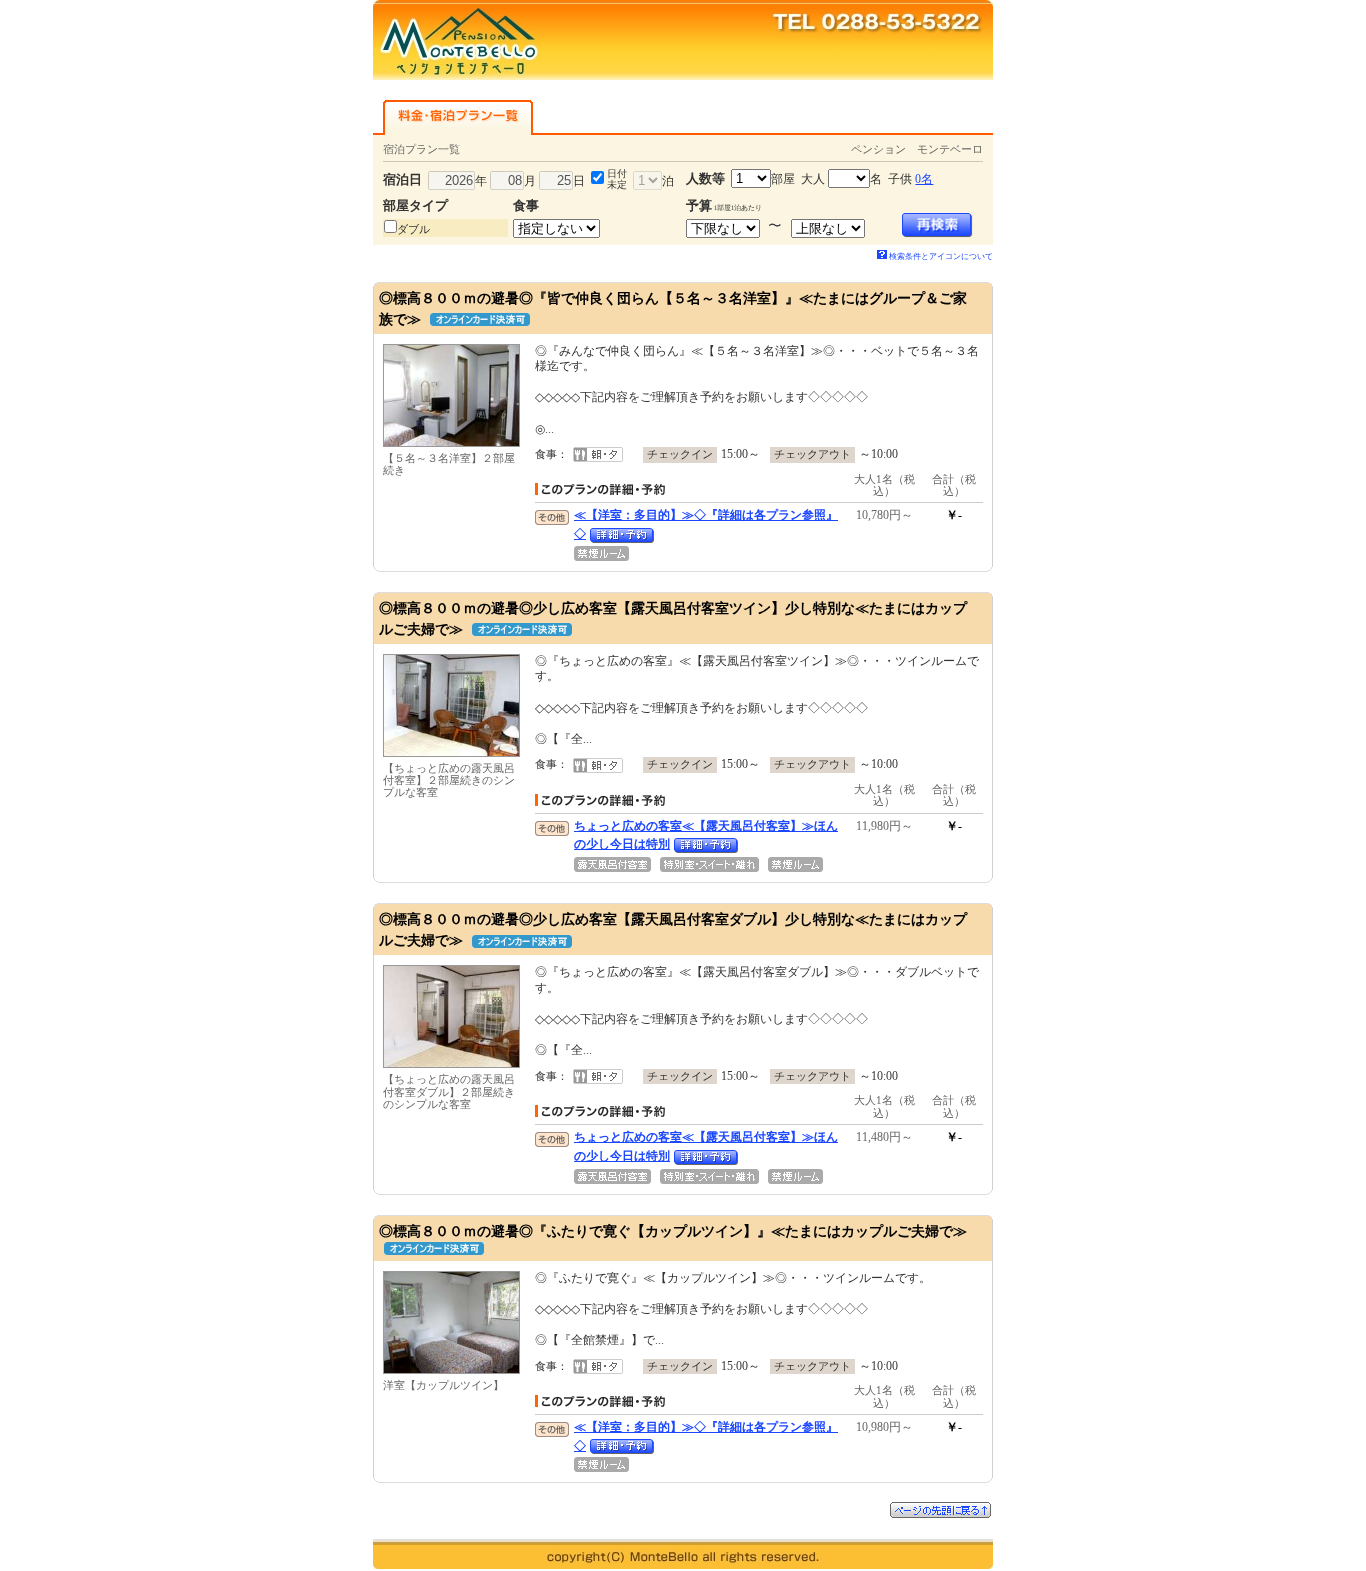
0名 (924, 179)
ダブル (413, 229)
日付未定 (617, 179)
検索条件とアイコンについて (941, 256)
